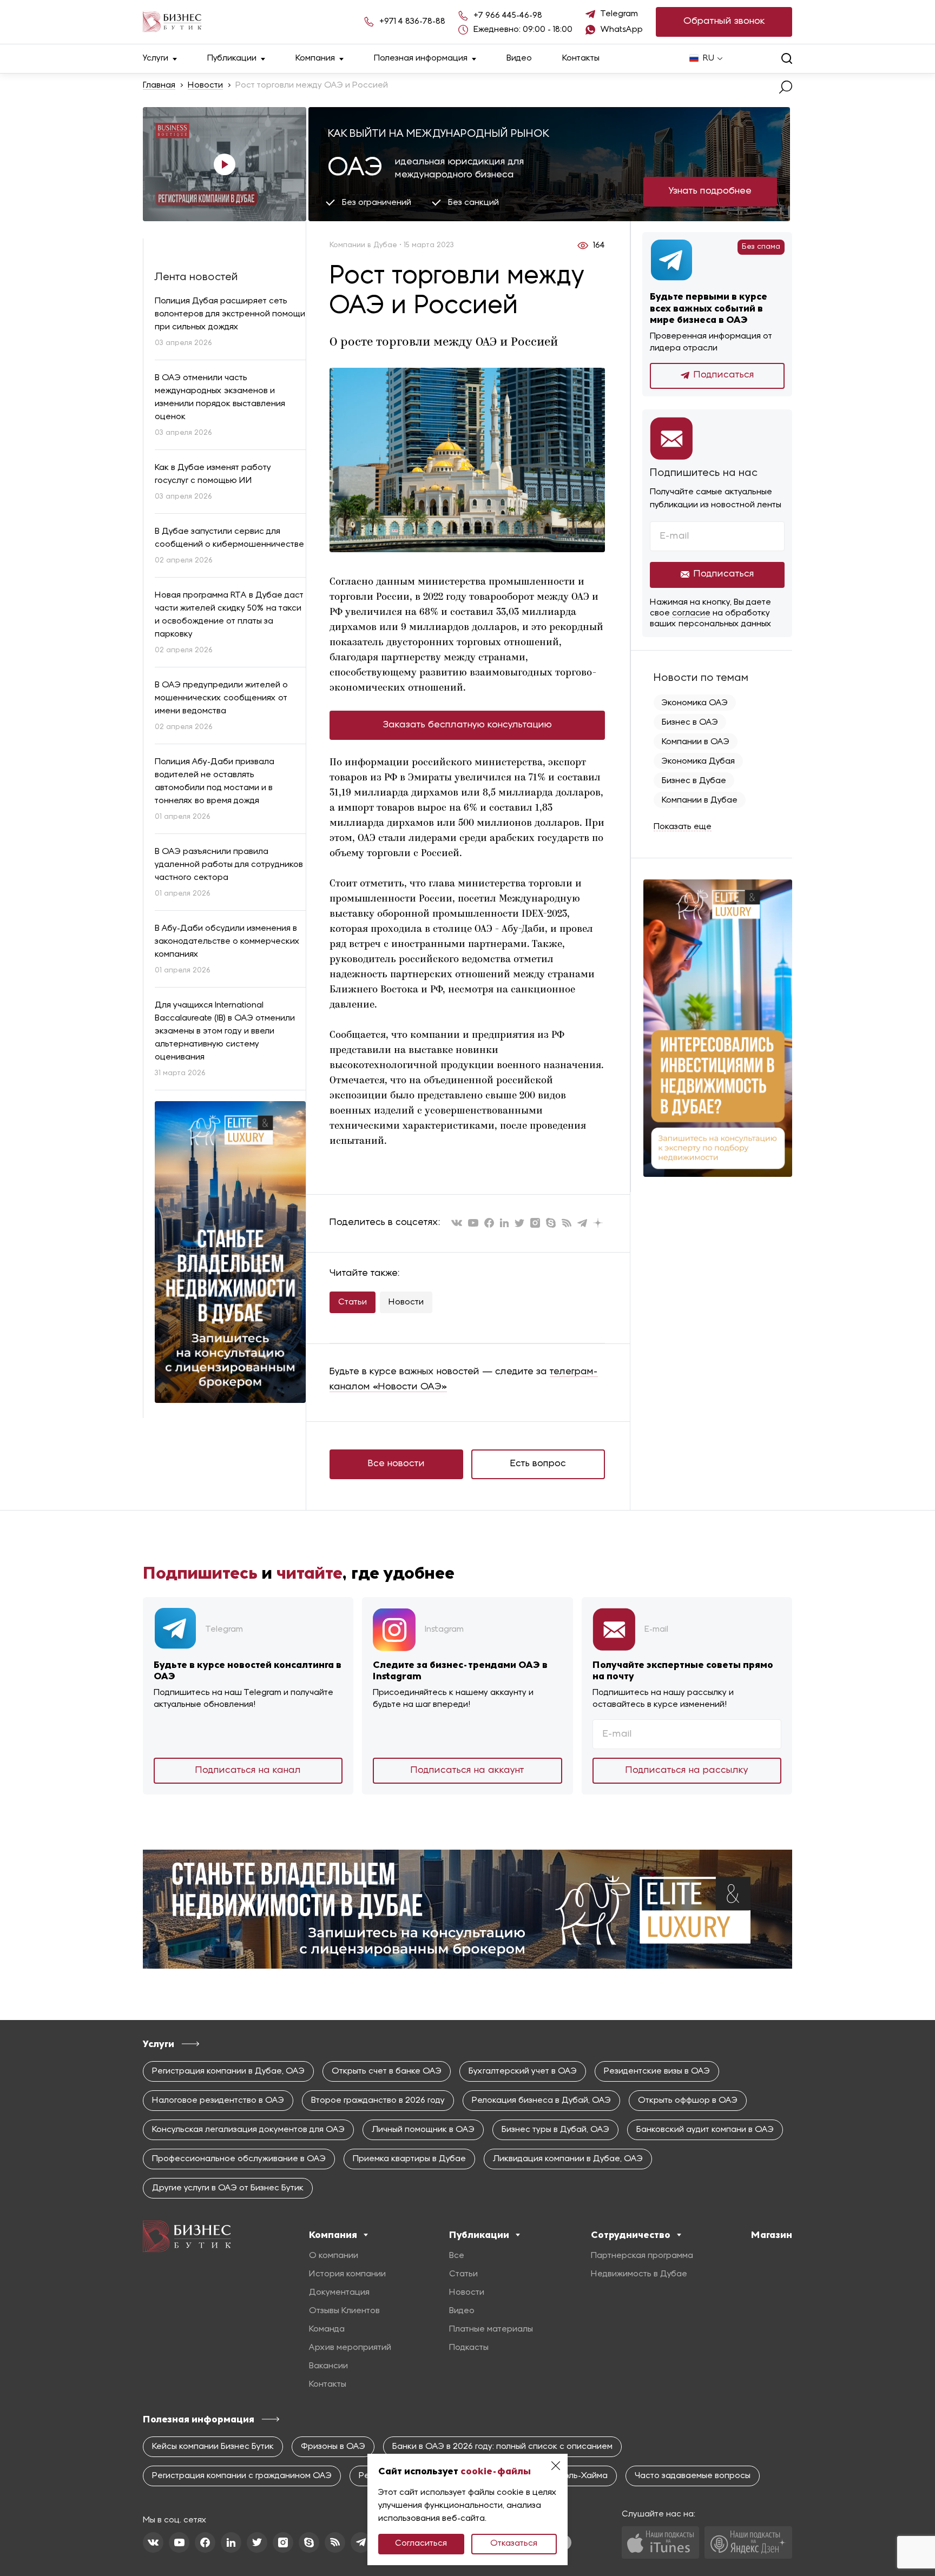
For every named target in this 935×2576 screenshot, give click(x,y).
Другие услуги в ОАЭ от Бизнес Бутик (228, 2188)
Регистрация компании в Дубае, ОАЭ (228, 2071)
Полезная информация (421, 58)
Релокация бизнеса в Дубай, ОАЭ (541, 2101)
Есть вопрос (538, 1464)
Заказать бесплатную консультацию (467, 725)
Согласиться (421, 2544)
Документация (339, 2293)
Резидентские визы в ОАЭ (657, 2071)
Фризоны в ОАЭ (333, 2447)
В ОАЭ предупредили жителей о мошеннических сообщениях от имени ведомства (221, 698)
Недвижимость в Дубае (639, 2274)
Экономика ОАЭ (695, 703)
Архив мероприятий (350, 2348)
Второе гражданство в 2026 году (378, 2101)
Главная (159, 85)
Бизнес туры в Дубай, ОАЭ (555, 2130)
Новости (205, 85)
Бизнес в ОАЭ (690, 723)
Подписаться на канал (248, 1770)
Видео (519, 58)
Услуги (156, 58)
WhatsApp (622, 30)
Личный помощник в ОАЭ (423, 2130)
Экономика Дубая (698, 761)
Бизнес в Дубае (694, 781)
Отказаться (514, 2544)
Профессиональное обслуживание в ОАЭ (239, 2159)
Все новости (396, 1464)
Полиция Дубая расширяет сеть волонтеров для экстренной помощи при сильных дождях (230, 314)
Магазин (772, 2235)
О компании (334, 2256)
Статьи (353, 1302)
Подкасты (469, 2348)
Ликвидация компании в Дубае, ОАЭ (568, 2159)
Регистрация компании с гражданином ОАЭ (242, 2476)
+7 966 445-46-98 (508, 16)
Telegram (619, 14)
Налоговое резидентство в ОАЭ (218, 2101)
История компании (347, 2274)
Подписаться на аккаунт (467, 1770)
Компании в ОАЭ (696, 742)
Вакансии (328, 2366)
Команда (327, 2329)
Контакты (581, 58)
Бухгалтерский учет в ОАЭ (523, 2071)
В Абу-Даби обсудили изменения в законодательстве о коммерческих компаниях (227, 942)
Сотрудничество (631, 2235)
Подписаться (724, 375)
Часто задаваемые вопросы (693, 2476)
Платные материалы (491, 2329)
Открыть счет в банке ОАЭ (387, 2071)
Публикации (232, 58)
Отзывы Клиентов (344, 2311)
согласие (691, 613)
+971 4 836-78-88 (412, 22)
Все (457, 2256)
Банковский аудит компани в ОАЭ (705, 2130)
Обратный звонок (724, 21)
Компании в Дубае (700, 800)
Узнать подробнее (710, 191)
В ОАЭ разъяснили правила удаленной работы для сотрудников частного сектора (229, 865)
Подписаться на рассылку (687, 1770)
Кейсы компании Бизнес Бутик (213, 2447)
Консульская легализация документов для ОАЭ (248, 2130)
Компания (315, 58)
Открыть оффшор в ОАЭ (688, 2101)
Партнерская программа (642, 2256)
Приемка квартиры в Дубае (409, 2159)
